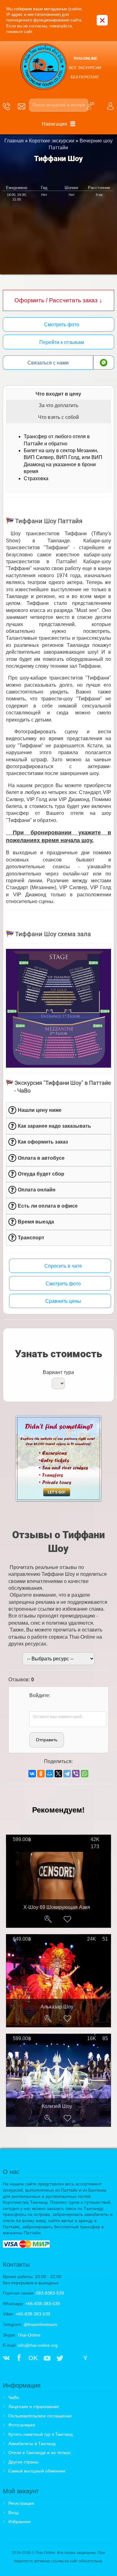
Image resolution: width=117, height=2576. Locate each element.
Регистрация (21, 2503)
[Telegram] (67, 1774)
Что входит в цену (58, 394)
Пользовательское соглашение (40, 2416)
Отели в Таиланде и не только (39, 2453)
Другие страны (23, 2462)
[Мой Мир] (50, 1774)
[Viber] (76, 1774)
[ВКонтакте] (32, 1774)
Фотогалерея (22, 2425)
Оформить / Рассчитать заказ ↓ (58, 300)
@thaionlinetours (40, 2324)
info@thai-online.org (38, 2345)
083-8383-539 (50, 2293)
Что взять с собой (58, 417)
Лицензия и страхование (34, 2407)
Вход (13, 2513)
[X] (58, 1774)
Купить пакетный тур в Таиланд (41, 2434)
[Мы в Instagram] (73, 2359)
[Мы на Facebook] (19, 2359)
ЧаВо (14, 2397)
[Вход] (34, 1704)
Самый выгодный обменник (37, 2471)
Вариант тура (58, 1372)
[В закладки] (67, 1919)
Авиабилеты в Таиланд (32, 2444)
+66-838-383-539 (43, 2304)
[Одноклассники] (41, 1774)
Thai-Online (29, 2335)
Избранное (20, 2522)
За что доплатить (58, 405)
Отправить (47, 1740)
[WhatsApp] (85, 1774)
